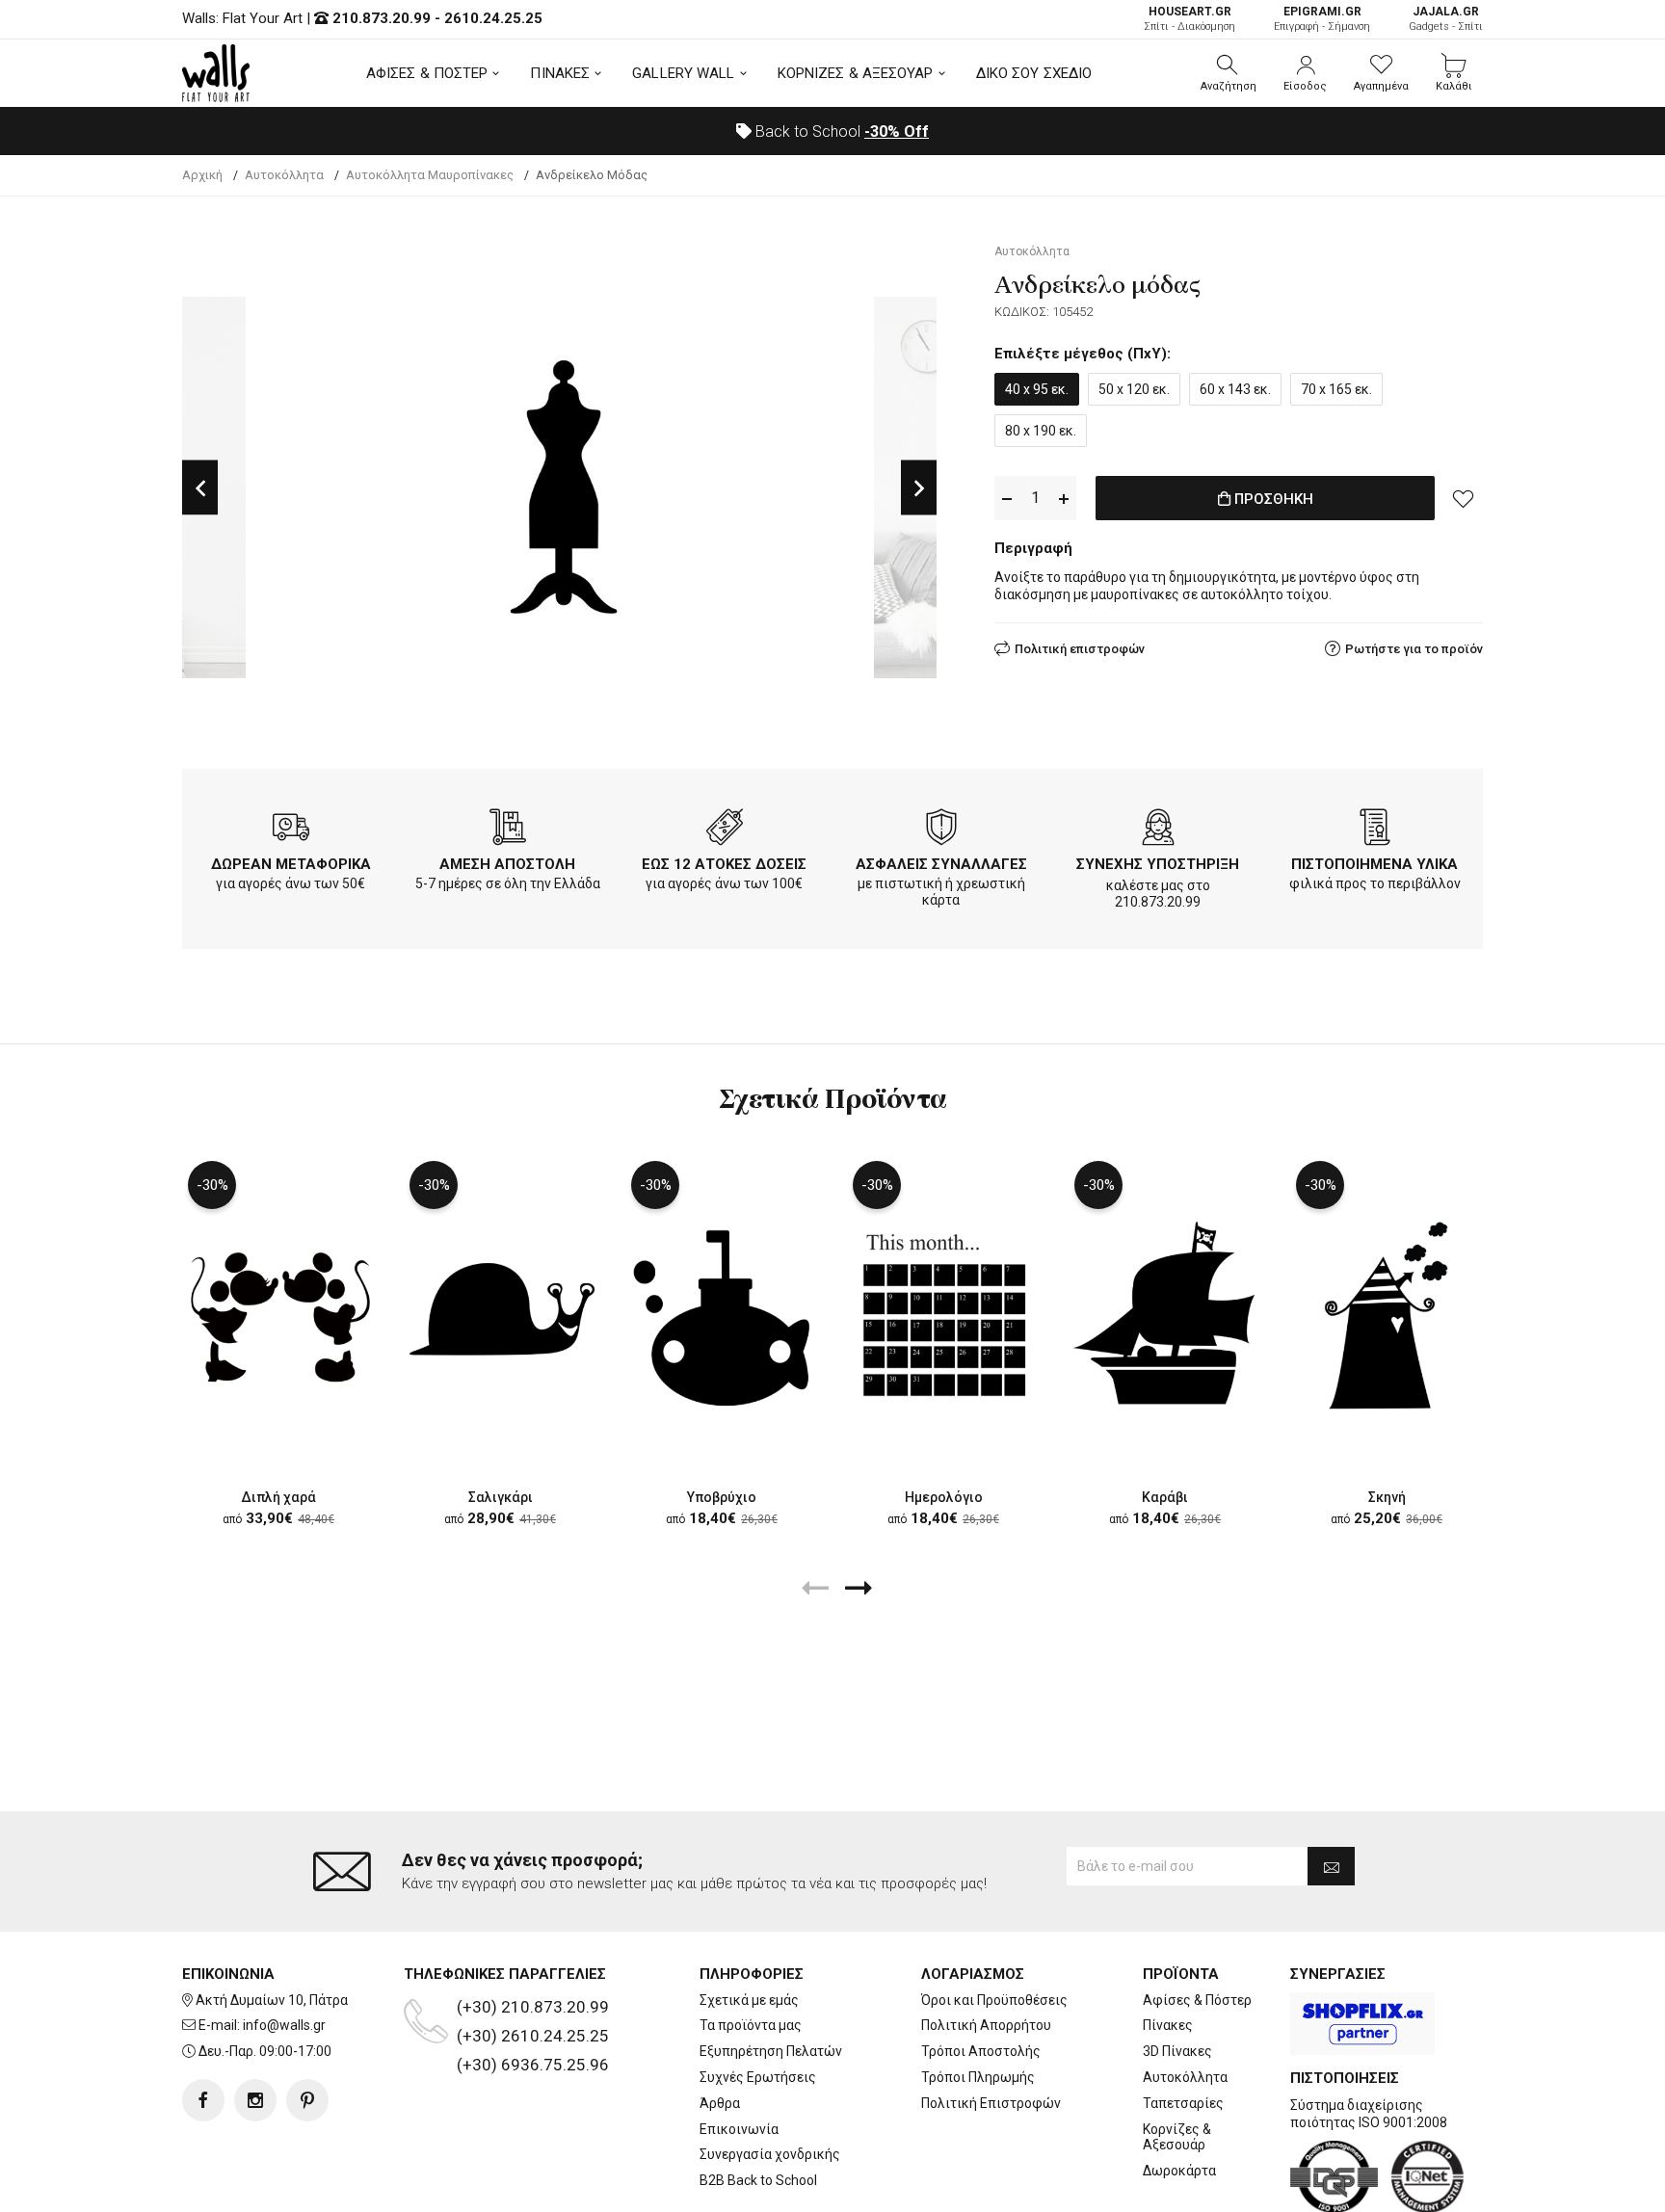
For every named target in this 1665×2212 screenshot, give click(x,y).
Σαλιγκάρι (501, 1497)
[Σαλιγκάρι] (500, 1315)
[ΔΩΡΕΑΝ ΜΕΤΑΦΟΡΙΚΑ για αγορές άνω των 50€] (291, 830)
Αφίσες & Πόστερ (1197, 2000)
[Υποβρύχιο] (722, 1315)
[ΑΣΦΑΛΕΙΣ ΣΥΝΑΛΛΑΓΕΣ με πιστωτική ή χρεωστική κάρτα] (941, 830)
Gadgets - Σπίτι (1446, 19)
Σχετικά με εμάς (749, 2000)
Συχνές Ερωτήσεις (758, 2077)
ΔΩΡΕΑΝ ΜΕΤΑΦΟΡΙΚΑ (291, 864)
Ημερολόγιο (944, 1497)
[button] (1229, 73)
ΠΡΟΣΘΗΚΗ (1272, 499)
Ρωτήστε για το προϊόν (1414, 649)
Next (919, 488)
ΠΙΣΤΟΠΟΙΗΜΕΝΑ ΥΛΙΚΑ (1374, 864)
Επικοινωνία (739, 2129)
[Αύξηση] (1064, 499)
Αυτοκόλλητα (1185, 2077)
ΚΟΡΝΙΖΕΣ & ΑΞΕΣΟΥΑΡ (856, 73)
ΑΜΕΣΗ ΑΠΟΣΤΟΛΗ (507, 864)
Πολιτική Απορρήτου (986, 2025)
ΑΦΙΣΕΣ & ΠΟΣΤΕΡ (427, 73)
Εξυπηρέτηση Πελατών (771, 2051)
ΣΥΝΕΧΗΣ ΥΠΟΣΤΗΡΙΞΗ (1158, 864)
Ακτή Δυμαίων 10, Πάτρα (272, 2000)
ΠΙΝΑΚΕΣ (560, 73)
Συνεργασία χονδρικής (770, 2154)
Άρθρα (720, 2103)
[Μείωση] (1007, 499)
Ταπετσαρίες (1183, 2103)
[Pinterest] (307, 2100)
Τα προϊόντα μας (751, 2025)
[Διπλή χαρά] (278, 1315)
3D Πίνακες (1177, 2051)
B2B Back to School (758, 2180)
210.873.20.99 (382, 18)
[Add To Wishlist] (1464, 498)
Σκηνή (1387, 1497)
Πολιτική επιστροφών (1080, 649)
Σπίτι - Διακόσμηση (1189, 19)
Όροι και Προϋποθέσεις (994, 2000)
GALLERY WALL (683, 73)
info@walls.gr (284, 2025)
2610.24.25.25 (493, 18)
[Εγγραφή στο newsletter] (1331, 1866)
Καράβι (1165, 1497)
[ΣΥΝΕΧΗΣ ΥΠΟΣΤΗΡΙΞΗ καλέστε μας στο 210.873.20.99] (1158, 830)
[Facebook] (203, 2100)
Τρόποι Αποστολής (981, 2051)
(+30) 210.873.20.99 (533, 2007)
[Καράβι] (1165, 1315)
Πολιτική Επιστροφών (991, 2103)
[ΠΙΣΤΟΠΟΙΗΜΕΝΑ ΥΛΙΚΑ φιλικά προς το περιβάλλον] (1375, 830)
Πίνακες (1168, 2025)
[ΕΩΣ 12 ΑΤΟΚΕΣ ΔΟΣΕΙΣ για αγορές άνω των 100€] (725, 830)
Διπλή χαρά (278, 1497)
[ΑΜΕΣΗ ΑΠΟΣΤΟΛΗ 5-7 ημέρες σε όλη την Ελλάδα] (508, 830)
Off (897, 132)
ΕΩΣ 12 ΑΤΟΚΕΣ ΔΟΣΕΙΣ (724, 864)
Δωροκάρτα (1179, 2171)
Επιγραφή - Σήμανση (1322, 19)
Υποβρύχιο (722, 1497)
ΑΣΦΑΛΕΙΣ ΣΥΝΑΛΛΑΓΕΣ (941, 864)
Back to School (840, 132)
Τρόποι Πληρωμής (978, 2077)
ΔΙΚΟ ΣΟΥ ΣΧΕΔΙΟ (1034, 73)
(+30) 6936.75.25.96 (533, 2065)
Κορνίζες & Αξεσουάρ (1177, 2137)
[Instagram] (255, 2100)
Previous (200, 488)
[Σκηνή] (1387, 1315)
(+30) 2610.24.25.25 (533, 2036)
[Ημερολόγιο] (943, 1315)
